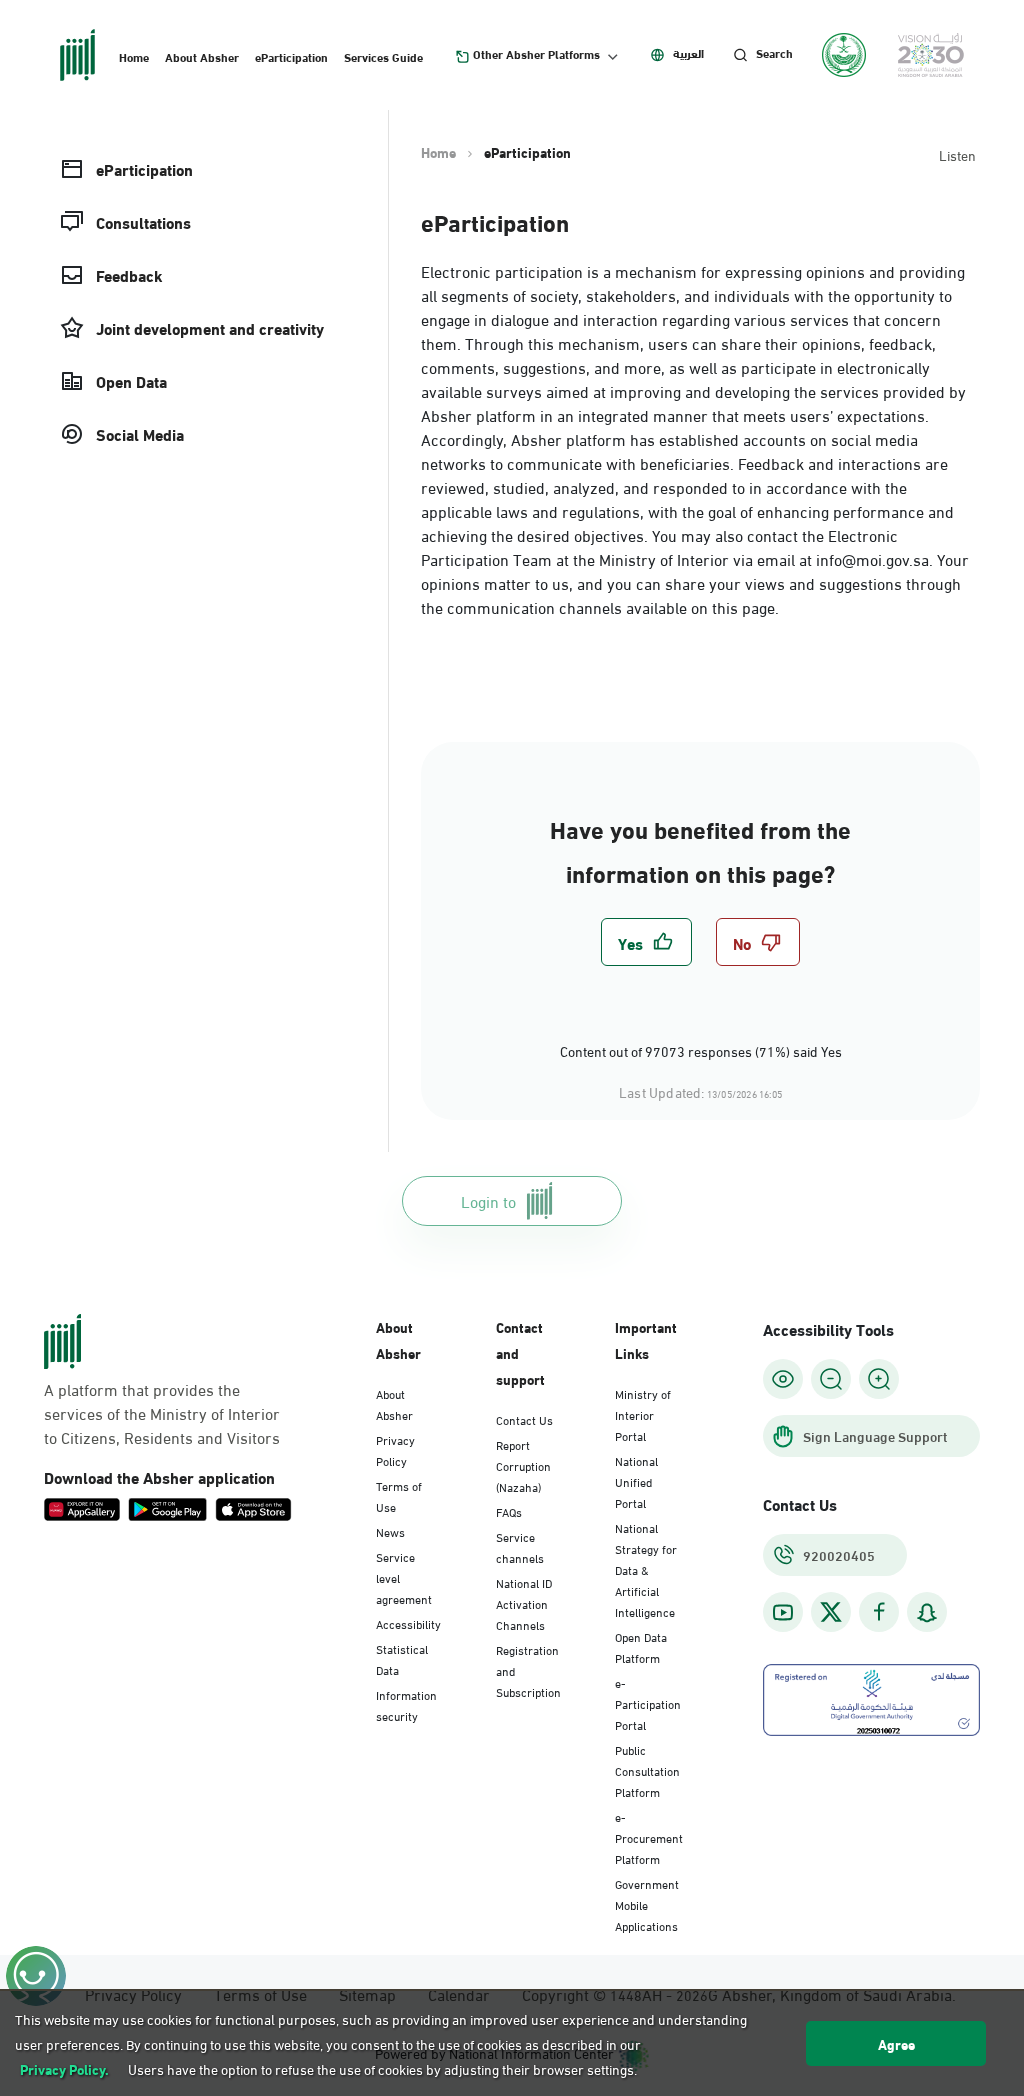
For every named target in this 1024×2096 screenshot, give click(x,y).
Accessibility (408, 1623)
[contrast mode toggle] (783, 1379)
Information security (406, 1704)
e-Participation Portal (648, 1703)
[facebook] (879, 1612)
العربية (688, 53)
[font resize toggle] (831, 1379)
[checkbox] (646, 942)
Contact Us (524, 1419)
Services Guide (383, 56)
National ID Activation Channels (524, 1603)
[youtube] (783, 1612)
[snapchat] (927, 1612)
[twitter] (831, 1612)
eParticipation (291, 56)
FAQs (509, 1511)
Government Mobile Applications (647, 1904)
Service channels (520, 1546)
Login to (488, 1200)
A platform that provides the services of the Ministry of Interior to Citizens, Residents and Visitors (162, 1413)
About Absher (202, 56)
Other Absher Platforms (536, 54)
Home (134, 56)
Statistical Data (402, 1658)
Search (774, 53)
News (390, 1531)
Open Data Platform (641, 1646)
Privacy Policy (395, 1449)
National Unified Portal (636, 1481)
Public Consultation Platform (647, 1770)
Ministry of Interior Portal (643, 1414)
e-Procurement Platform (649, 1837)
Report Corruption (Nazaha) (523, 1465)
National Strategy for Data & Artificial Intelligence (646, 1569)
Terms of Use (399, 1495)
